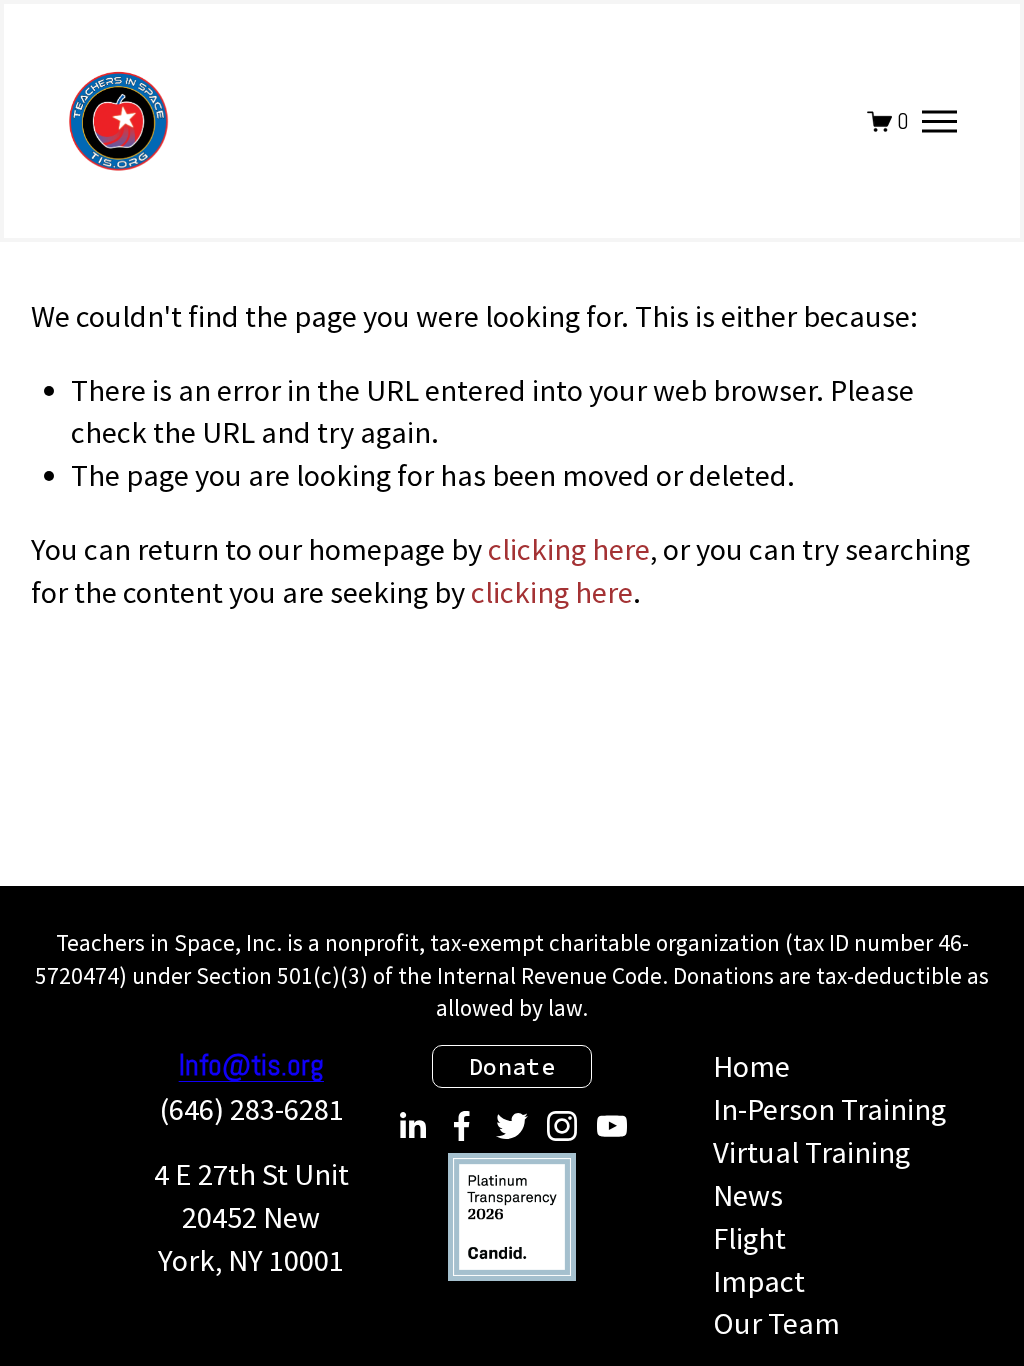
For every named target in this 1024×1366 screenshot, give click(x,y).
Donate (512, 1066)
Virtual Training (811, 1152)
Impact (759, 1281)
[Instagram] (562, 1126)
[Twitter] (512, 1126)
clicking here (569, 549)
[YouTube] (612, 1126)
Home (751, 1066)
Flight (749, 1238)
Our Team (776, 1323)
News (748, 1195)
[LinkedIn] (412, 1126)
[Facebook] (462, 1126)
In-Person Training (829, 1109)
